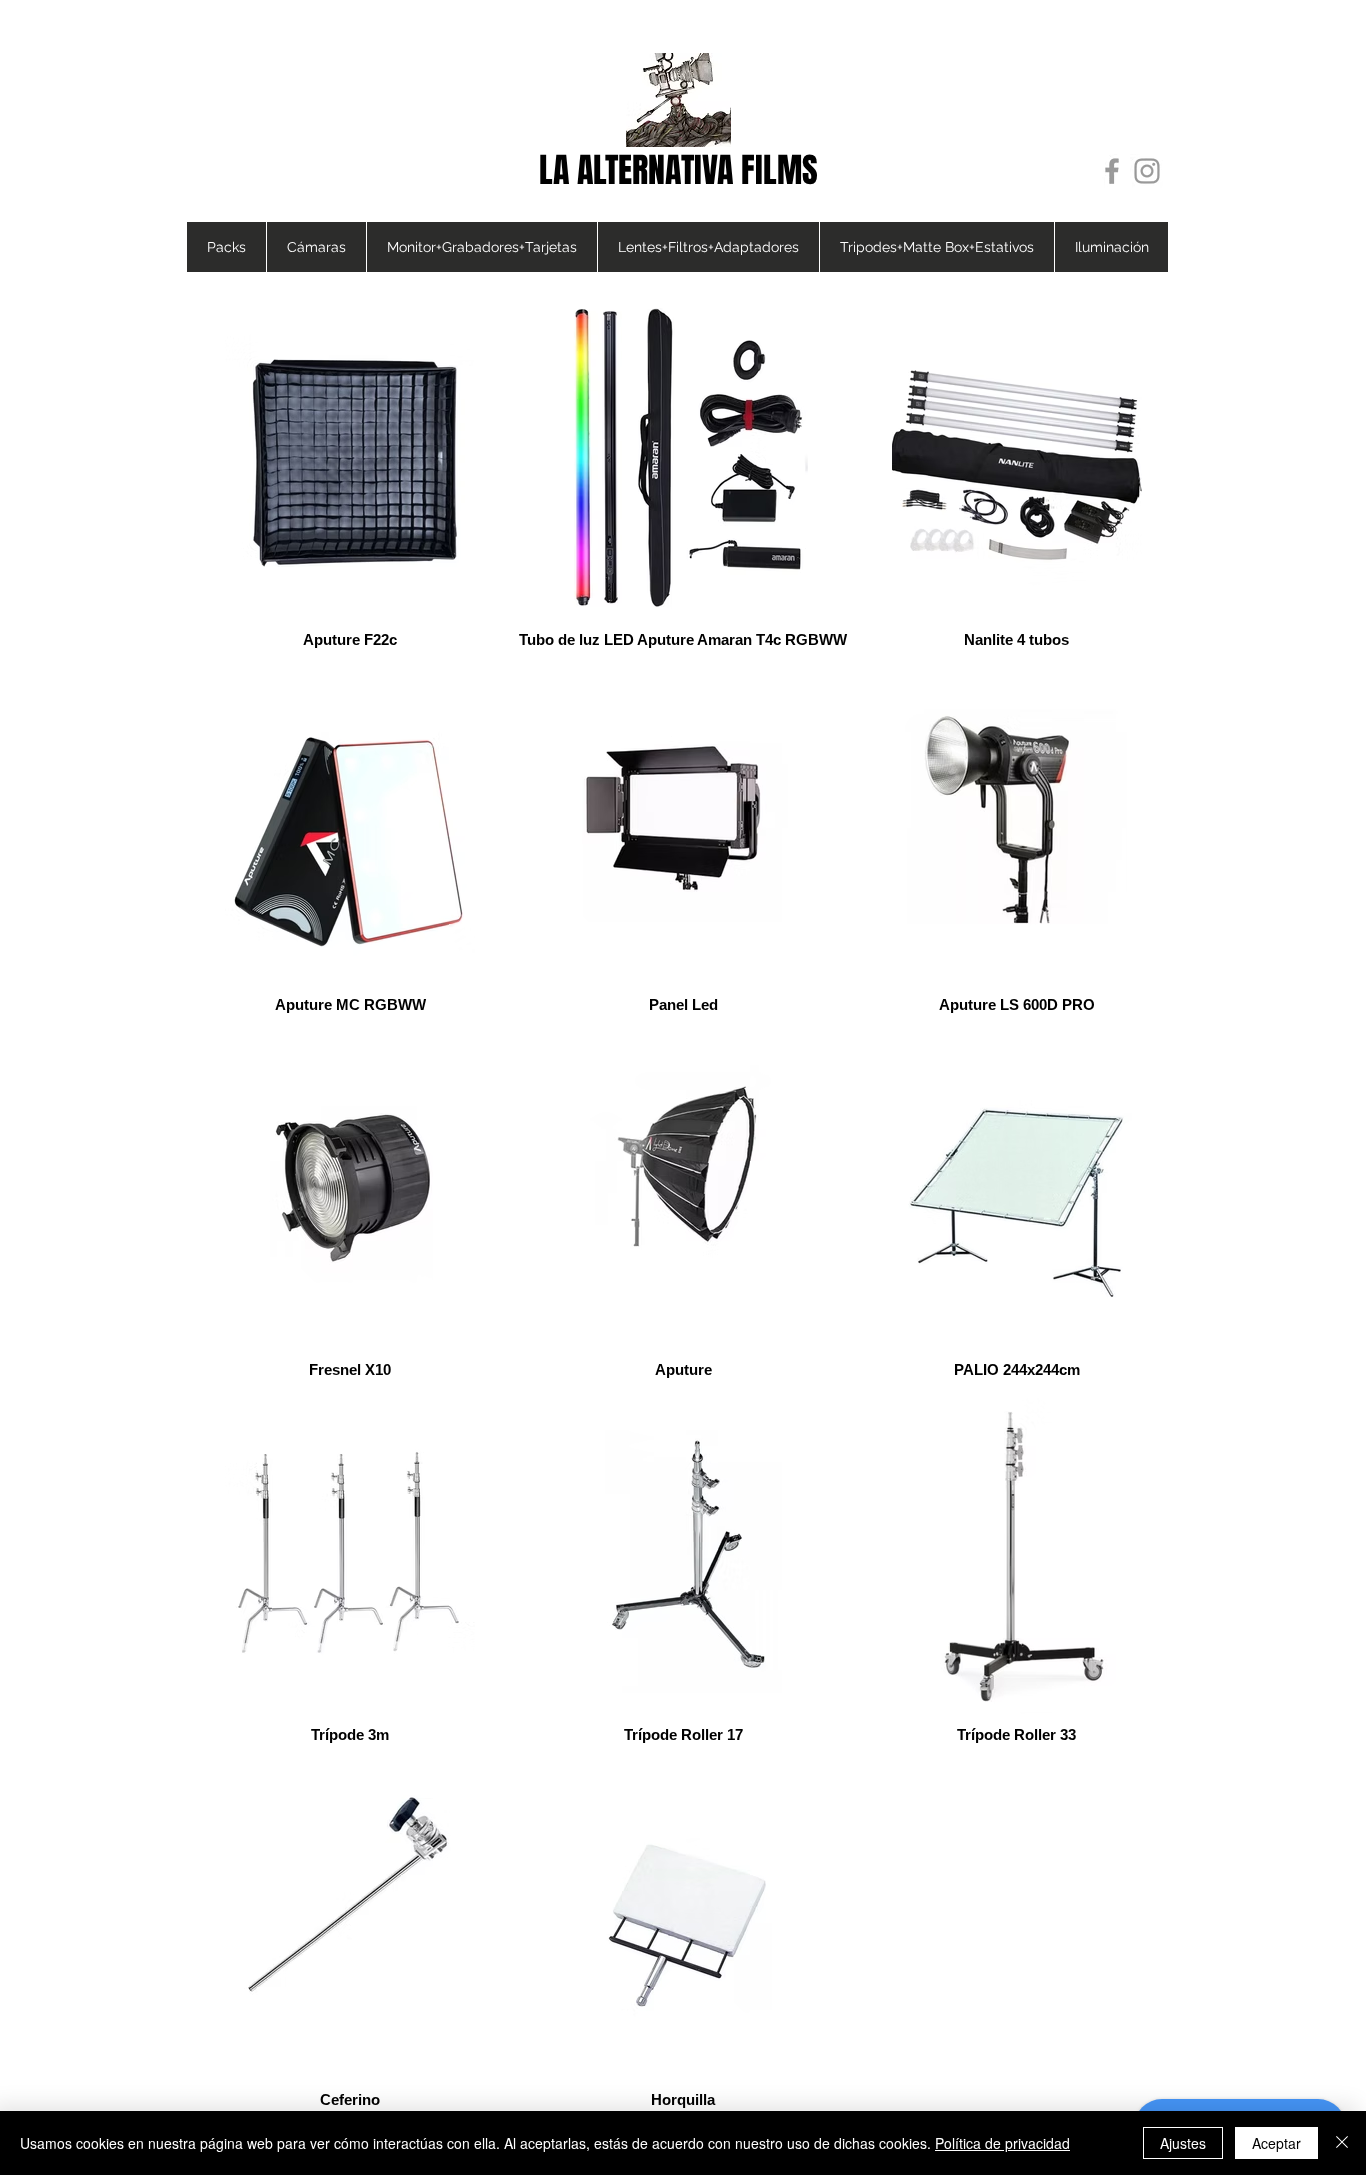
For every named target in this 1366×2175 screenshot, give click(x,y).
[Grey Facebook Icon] (1112, 171)
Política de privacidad (1002, 2143)
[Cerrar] (1342, 2143)
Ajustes (1183, 2143)
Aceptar (1276, 2143)
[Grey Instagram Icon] (1147, 171)
